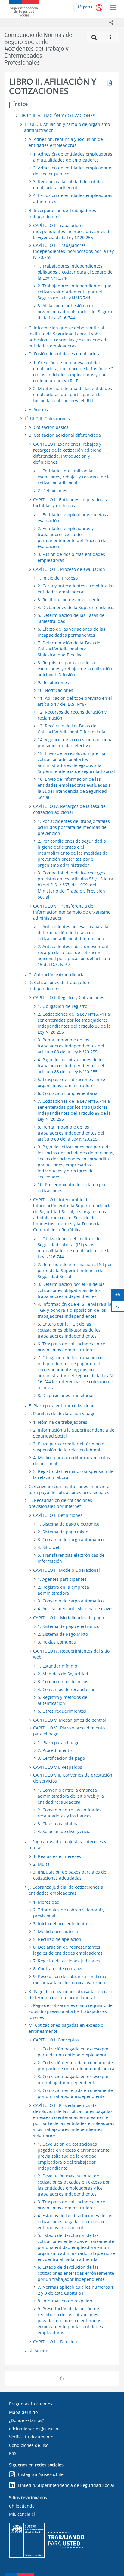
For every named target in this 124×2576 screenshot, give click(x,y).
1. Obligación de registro (62, 1006)
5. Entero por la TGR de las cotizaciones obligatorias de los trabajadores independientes (69, 1330)
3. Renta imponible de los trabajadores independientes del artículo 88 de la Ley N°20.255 (71, 1046)
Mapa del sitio (23, 2412)
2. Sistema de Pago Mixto (63, 1634)
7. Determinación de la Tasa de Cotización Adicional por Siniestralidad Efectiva (69, 649)
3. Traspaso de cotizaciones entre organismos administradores (71, 2205)
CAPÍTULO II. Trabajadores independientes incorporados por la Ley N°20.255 (73, 251)
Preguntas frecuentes (31, 2404)
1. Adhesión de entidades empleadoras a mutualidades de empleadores (73, 157)
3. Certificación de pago (61, 1758)
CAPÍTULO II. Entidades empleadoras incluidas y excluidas (70, 503)
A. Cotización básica (49, 427)
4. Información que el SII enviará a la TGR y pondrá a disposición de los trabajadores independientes (74, 1310)
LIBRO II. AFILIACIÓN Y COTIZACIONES (57, 115)
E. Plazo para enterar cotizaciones (63, 1406)
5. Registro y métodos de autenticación (62, 1700)
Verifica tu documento (31, 2437)
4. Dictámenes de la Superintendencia (76, 607)
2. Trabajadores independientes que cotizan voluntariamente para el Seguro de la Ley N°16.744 (74, 292)
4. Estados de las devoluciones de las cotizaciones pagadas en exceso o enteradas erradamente (75, 2221)
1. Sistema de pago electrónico (68, 1524)
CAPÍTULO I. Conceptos (56, 2040)
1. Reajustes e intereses (57, 1856)
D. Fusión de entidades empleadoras (66, 354)
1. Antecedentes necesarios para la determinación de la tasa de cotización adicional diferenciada (73, 933)
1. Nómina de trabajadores (60, 1422)
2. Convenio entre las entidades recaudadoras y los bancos (70, 1813)
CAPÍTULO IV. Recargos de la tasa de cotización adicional (69, 809)
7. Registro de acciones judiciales (67, 1961)
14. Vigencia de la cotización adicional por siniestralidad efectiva (76, 742)
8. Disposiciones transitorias (66, 1395)
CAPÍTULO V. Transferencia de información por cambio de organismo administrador (72, 912)
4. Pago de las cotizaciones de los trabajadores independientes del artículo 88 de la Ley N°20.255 (71, 1066)
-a (120, 1307)
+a (120, 1296)
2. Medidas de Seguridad (63, 1674)
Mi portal (86, 7)
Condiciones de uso (29, 2445)
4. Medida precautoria (56, 1931)
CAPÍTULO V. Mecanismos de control (70, 1720)
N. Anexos (39, 2351)
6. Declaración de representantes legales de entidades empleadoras (68, 1950)
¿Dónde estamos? (26, 2420)
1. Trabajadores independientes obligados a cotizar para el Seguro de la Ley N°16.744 (75, 272)
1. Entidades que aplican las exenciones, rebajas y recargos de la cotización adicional (74, 477)
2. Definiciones (52, 491)
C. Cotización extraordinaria (57, 975)
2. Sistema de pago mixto (63, 1532)
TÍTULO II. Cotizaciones (47, 418)
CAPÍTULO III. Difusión (55, 2342)
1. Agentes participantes (62, 1579)
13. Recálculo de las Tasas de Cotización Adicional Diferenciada (71, 729)
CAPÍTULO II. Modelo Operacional (67, 1570)
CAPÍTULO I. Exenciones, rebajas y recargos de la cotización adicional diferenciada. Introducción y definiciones (68, 453)
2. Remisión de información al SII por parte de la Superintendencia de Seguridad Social (75, 1270)
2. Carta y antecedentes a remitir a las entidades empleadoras (76, 589)
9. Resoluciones (53, 682)
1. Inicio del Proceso (58, 578)
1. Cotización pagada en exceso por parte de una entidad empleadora (73, 2052)
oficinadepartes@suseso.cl (36, 2429)
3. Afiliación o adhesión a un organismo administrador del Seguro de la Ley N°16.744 (75, 312)
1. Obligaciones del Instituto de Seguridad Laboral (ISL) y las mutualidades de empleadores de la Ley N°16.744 (74, 1248)
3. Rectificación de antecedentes (70, 600)
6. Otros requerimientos (62, 1711)
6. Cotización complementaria (68, 1093)
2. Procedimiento (55, 1750)
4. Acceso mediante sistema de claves (76, 1609)
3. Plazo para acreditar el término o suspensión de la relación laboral (69, 1447)
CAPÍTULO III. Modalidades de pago (68, 1618)
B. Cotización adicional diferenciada (65, 435)
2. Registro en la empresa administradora (63, 1590)
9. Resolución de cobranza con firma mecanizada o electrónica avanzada (70, 1979)
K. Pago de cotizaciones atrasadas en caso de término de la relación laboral (71, 1994)
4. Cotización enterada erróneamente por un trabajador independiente (75, 2093)
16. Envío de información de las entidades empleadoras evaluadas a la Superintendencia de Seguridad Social (74, 788)
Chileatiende (22, 2506)
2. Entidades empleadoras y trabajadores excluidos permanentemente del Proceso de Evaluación (72, 537)
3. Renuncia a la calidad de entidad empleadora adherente (69, 185)
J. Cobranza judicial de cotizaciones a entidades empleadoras (66, 1890)
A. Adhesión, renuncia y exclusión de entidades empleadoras (66, 142)
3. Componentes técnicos (63, 1682)
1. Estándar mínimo (57, 1666)
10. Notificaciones (55, 690)
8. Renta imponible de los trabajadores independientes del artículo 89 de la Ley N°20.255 (71, 1133)
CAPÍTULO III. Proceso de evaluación (69, 569)
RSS (13, 2453)
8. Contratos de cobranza (58, 1969)
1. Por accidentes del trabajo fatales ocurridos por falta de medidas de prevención (74, 827)
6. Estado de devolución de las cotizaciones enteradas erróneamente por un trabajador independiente (76, 2273)
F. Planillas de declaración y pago (62, 1413)
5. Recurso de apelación (57, 1939)
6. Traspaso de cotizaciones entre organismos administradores (71, 1347)
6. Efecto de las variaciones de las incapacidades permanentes (71, 632)
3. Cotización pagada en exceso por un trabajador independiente (73, 2079)
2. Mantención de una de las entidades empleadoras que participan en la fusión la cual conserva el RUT (73, 394)
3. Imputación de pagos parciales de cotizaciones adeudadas (70, 1875)
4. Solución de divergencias (65, 1831)
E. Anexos (38, 409)
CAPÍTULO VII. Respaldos (58, 1767)
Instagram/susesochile (41, 2474)
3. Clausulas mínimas (59, 1824)
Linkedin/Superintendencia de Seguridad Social (66, 2485)
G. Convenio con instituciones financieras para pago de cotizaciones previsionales (70, 1489)
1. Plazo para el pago (59, 1743)
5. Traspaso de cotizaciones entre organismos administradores (71, 1082)
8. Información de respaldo (65, 2301)
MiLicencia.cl (22, 2514)
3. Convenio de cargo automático (71, 1540)
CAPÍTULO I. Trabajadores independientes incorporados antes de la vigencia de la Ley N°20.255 (72, 231)
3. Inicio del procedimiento (60, 1924)
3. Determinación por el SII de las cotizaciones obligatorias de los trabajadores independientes (71, 1290)
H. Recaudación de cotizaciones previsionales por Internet (60, 1503)
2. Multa (41, 1864)
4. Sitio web (49, 1547)
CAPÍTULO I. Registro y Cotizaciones (69, 997)
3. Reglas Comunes (57, 1642)
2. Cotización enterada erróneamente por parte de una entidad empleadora (76, 2066)
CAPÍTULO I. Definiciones (58, 1515)
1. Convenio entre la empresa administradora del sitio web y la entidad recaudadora (71, 1796)
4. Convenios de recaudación (67, 1689)
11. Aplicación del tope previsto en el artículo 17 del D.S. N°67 (75, 701)
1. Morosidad (46, 1902)
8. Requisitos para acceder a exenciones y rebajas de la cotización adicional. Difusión (75, 669)
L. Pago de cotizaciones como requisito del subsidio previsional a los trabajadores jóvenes (71, 2011)
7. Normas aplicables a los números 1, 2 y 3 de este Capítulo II (76, 2290)
